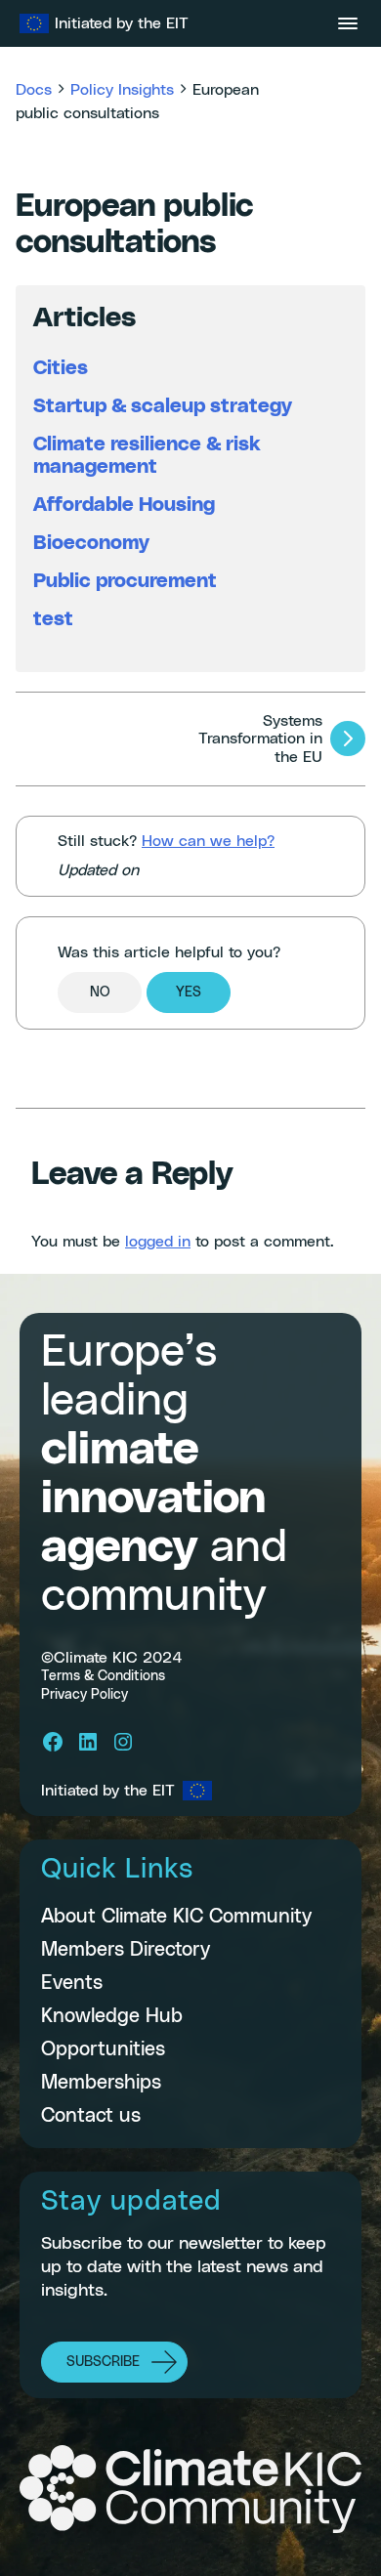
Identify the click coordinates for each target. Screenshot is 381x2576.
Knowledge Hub (112, 2016)
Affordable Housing (124, 505)
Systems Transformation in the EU (260, 739)
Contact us (91, 2116)
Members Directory (126, 1950)
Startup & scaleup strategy (163, 406)
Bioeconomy (91, 543)
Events (72, 1983)
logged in (158, 1242)
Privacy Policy (85, 1695)
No (100, 992)
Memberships (101, 2083)
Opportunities (103, 2049)
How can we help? (208, 841)
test (53, 619)
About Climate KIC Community (176, 1917)
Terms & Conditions (103, 1676)
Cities (61, 368)
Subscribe (103, 2362)
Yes (189, 992)
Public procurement (125, 581)
